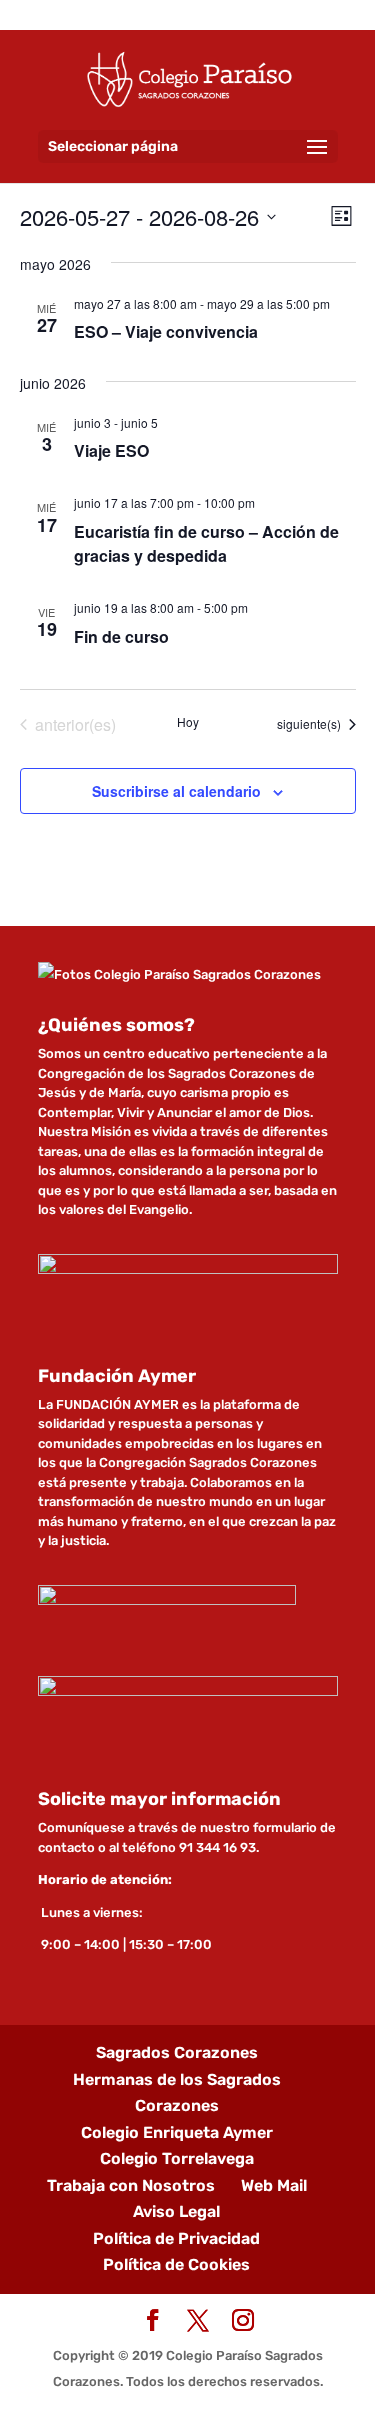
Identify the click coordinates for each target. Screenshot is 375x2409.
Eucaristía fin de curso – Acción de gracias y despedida (206, 543)
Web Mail (274, 2185)
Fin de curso (121, 636)
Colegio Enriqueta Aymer (177, 2132)
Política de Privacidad (176, 2238)
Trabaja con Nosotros (131, 2185)
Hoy (188, 722)
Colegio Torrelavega (177, 2158)
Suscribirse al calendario (176, 791)
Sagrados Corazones (177, 2052)
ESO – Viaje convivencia (166, 331)
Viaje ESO (111, 450)
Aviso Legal (176, 2211)
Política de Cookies (176, 2264)
